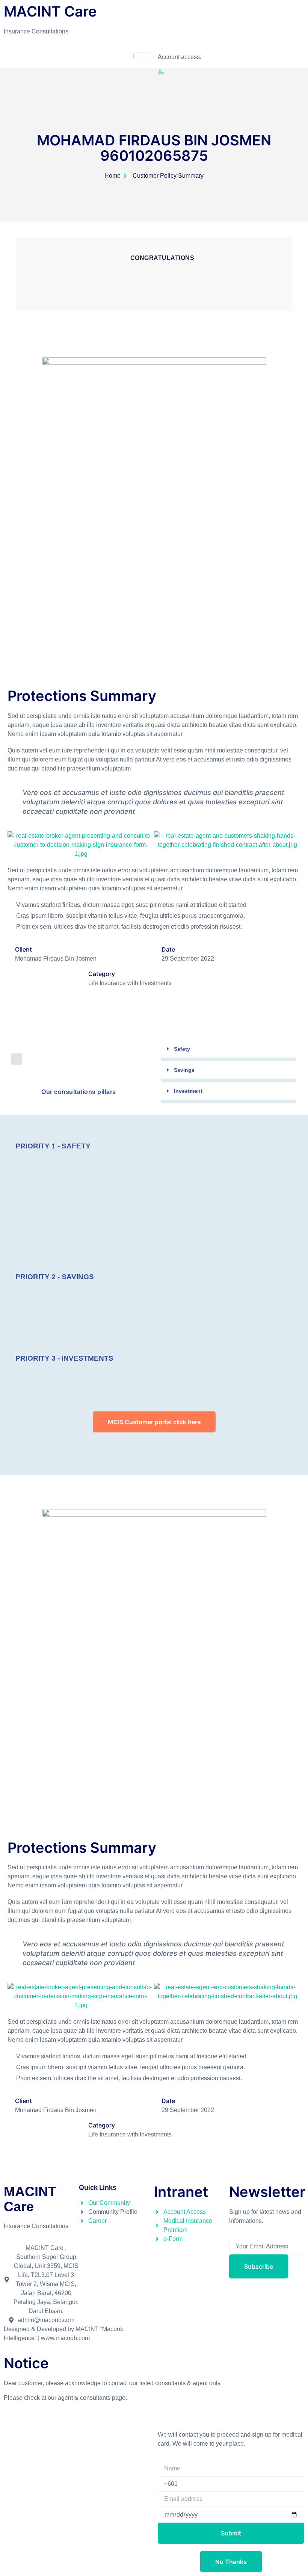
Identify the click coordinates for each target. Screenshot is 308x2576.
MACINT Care (30, 2199)
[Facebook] (229, 2329)
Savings (184, 1070)
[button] (16, 845)
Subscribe (259, 2266)
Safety (182, 1049)
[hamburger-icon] (142, 56)
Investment (188, 1091)
